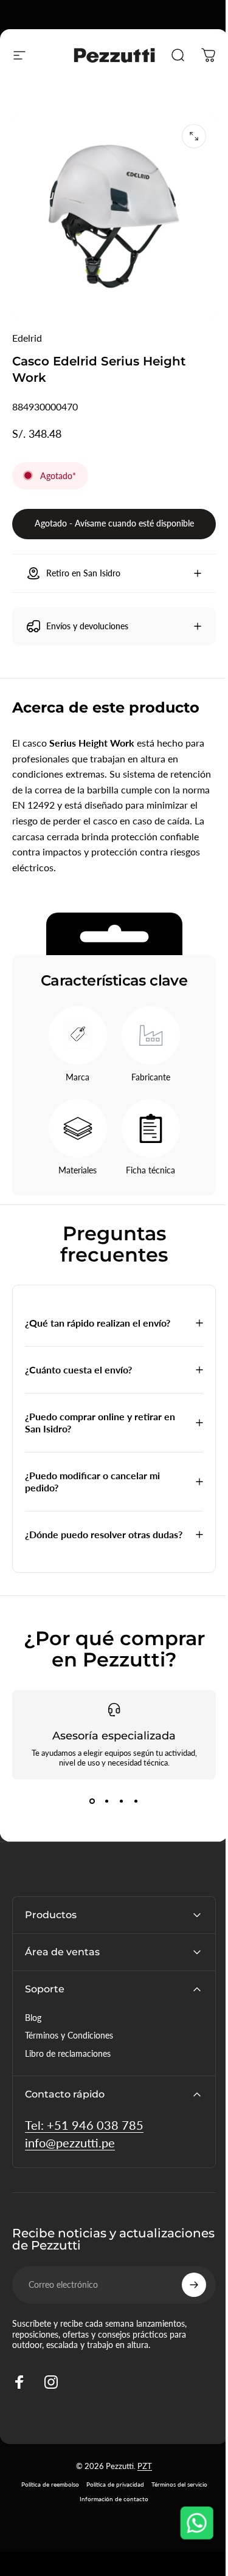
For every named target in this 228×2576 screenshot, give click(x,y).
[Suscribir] (185, 2288)
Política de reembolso (45, 2487)
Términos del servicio (174, 2487)
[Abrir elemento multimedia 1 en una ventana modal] (194, 136)
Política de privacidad (110, 2487)
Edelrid (27, 338)
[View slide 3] (117, 1804)
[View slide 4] (131, 1804)
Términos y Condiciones (69, 2038)
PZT (140, 2469)
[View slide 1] (88, 1804)
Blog (33, 2021)
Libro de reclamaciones (68, 2056)
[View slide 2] (102, 1804)
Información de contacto (110, 2502)
